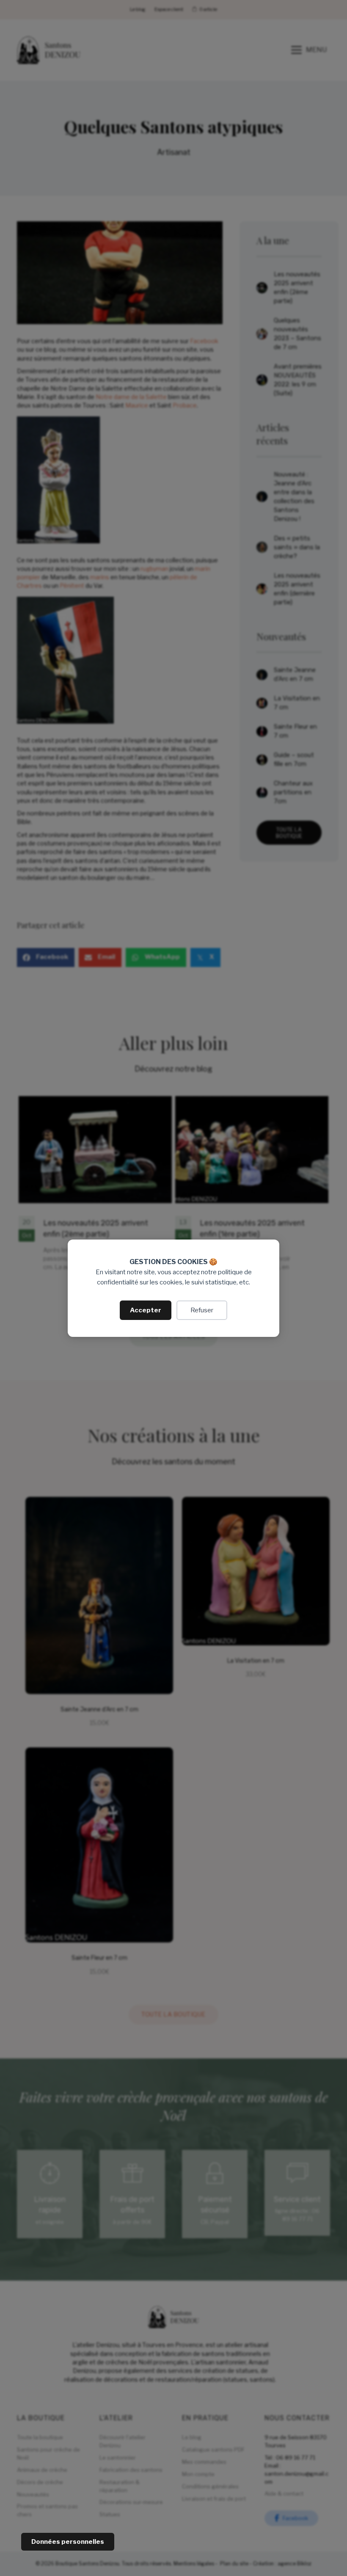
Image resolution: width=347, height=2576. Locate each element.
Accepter (146, 1310)
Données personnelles (68, 2542)
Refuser (202, 1310)
